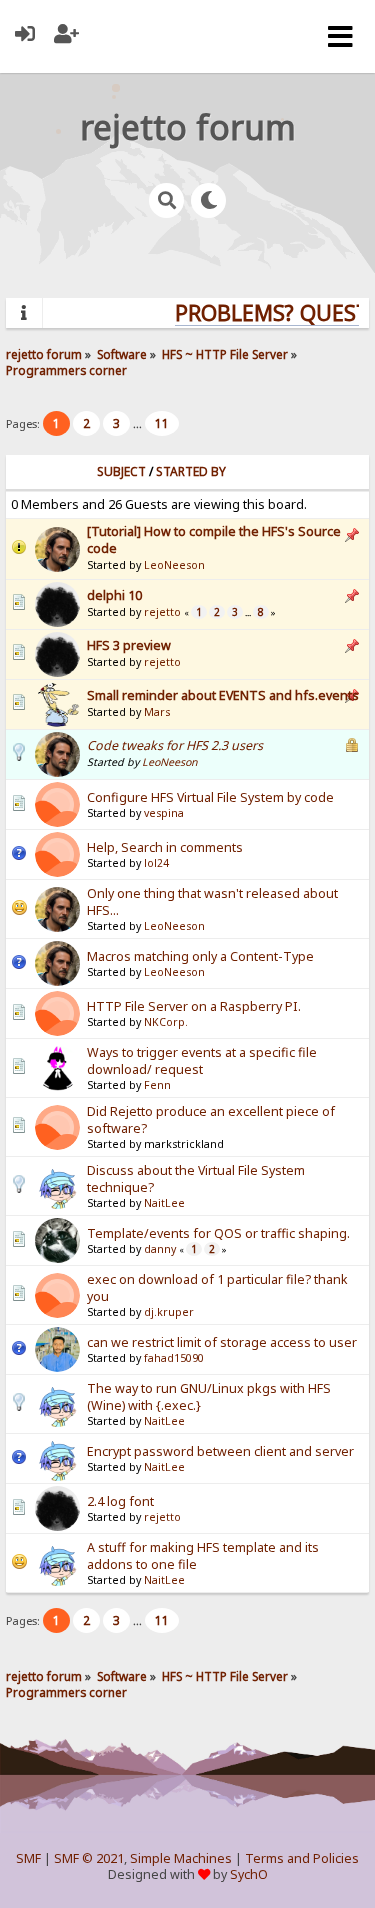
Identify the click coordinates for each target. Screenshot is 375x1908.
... (139, 423)
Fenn (157, 1085)
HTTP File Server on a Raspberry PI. (194, 1006)
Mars (157, 712)
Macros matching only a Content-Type (200, 956)
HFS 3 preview (129, 645)
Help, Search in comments (165, 847)
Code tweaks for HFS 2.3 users (175, 745)
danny (160, 1249)
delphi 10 (114, 595)
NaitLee (164, 1203)
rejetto (162, 612)
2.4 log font (120, 1501)
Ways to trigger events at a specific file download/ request (202, 1061)
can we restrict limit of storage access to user (222, 1342)
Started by (191, 471)
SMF (28, 1858)
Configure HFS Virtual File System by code (210, 797)
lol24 (156, 863)
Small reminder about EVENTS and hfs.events (223, 695)
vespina (164, 813)
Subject (121, 471)
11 (162, 423)
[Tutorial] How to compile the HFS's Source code (214, 539)
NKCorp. (166, 1022)
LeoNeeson (174, 565)
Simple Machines (181, 1858)
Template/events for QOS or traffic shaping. (218, 1233)
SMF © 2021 (89, 1858)
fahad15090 (174, 1358)
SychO (249, 1874)
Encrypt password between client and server (220, 1451)
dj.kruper (169, 1312)
